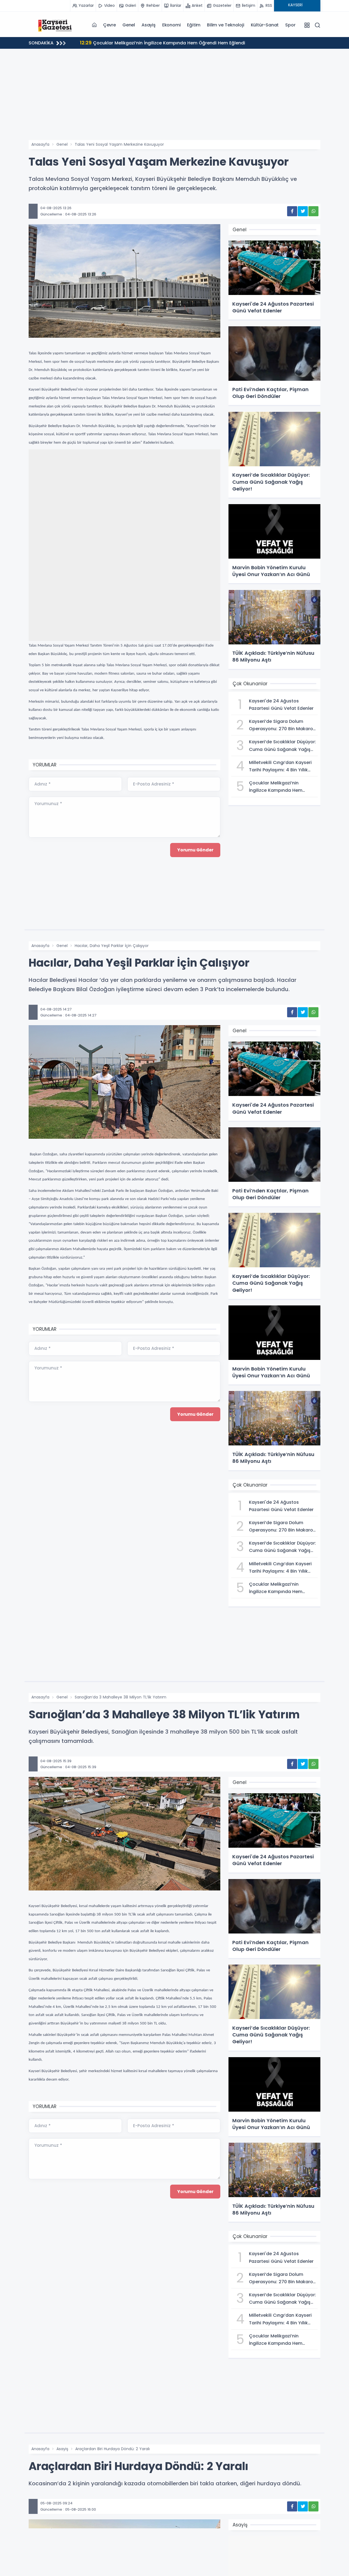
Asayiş (149, 25)
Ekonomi (172, 25)
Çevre (109, 25)
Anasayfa (40, 144)
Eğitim (194, 25)
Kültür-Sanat (265, 25)
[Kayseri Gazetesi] (56, 25)
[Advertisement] (174, 99)
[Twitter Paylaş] (303, 211)
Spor (290, 25)
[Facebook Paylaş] (292, 211)
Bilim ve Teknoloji (225, 25)
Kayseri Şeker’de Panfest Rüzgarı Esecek (131, 43)
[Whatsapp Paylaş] (313, 211)
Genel (129, 25)
